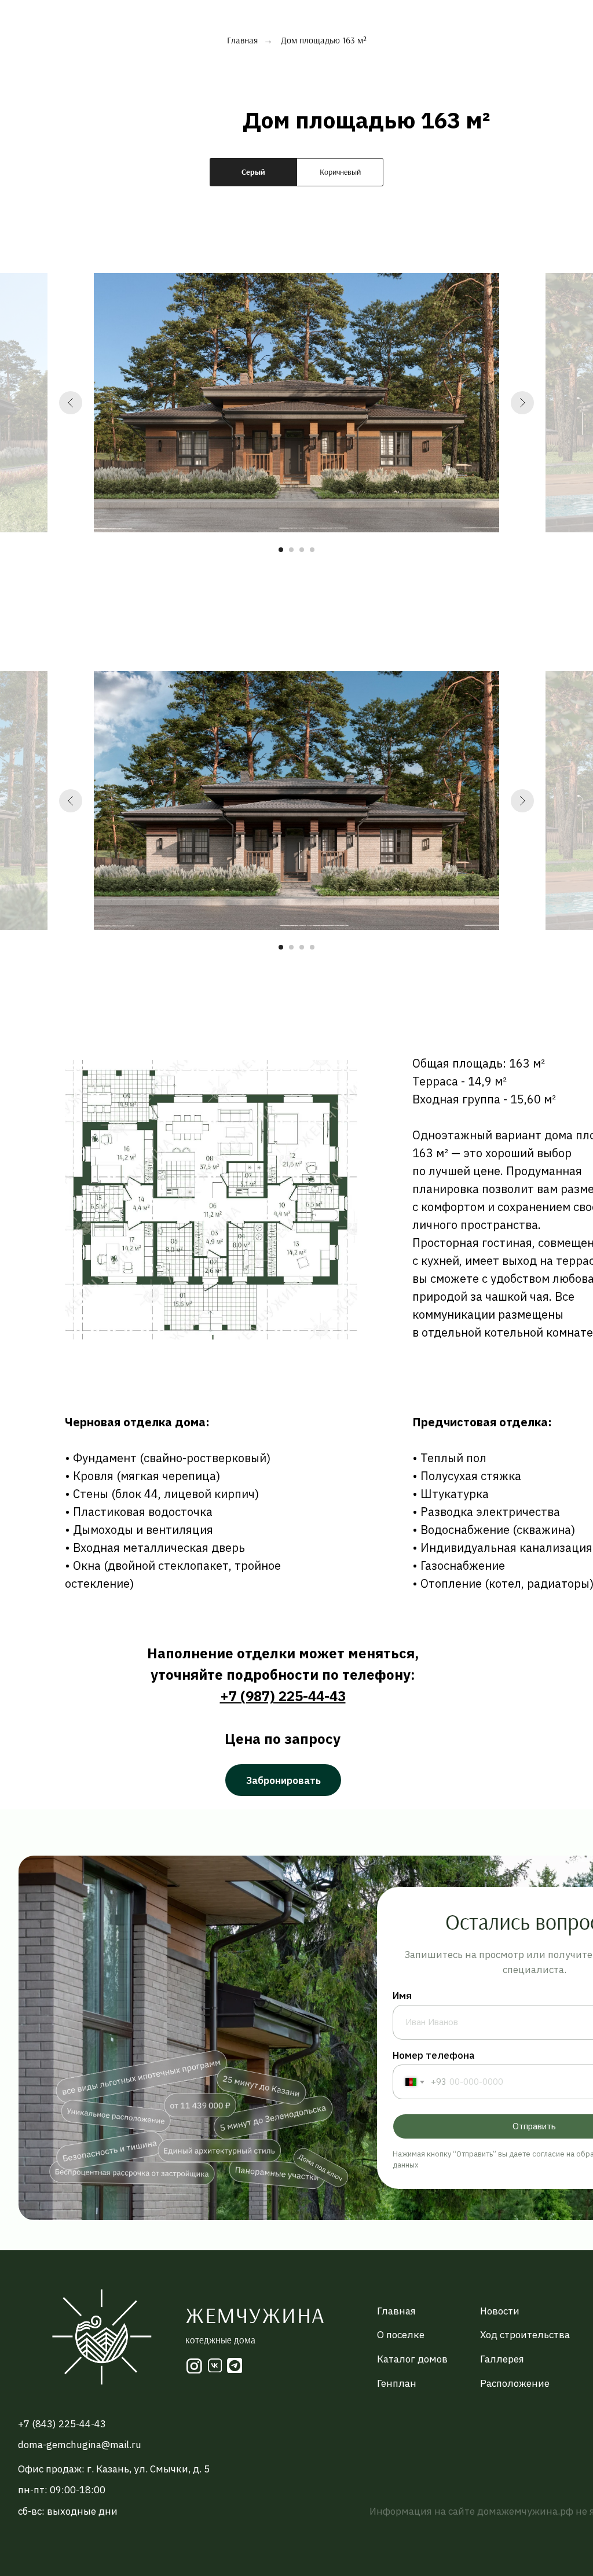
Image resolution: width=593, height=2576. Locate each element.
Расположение (515, 2383)
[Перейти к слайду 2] (291, 550)
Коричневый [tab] (340, 172)
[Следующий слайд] (522, 403)
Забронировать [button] (283, 1780)
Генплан (397, 2383)
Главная (242, 40)
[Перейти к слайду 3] (302, 550)
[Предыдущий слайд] (71, 403)
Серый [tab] (253, 172)
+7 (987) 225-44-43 (283, 1696)
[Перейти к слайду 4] (312, 550)
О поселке (401, 2335)
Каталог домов (412, 2359)
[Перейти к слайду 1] (281, 550)
